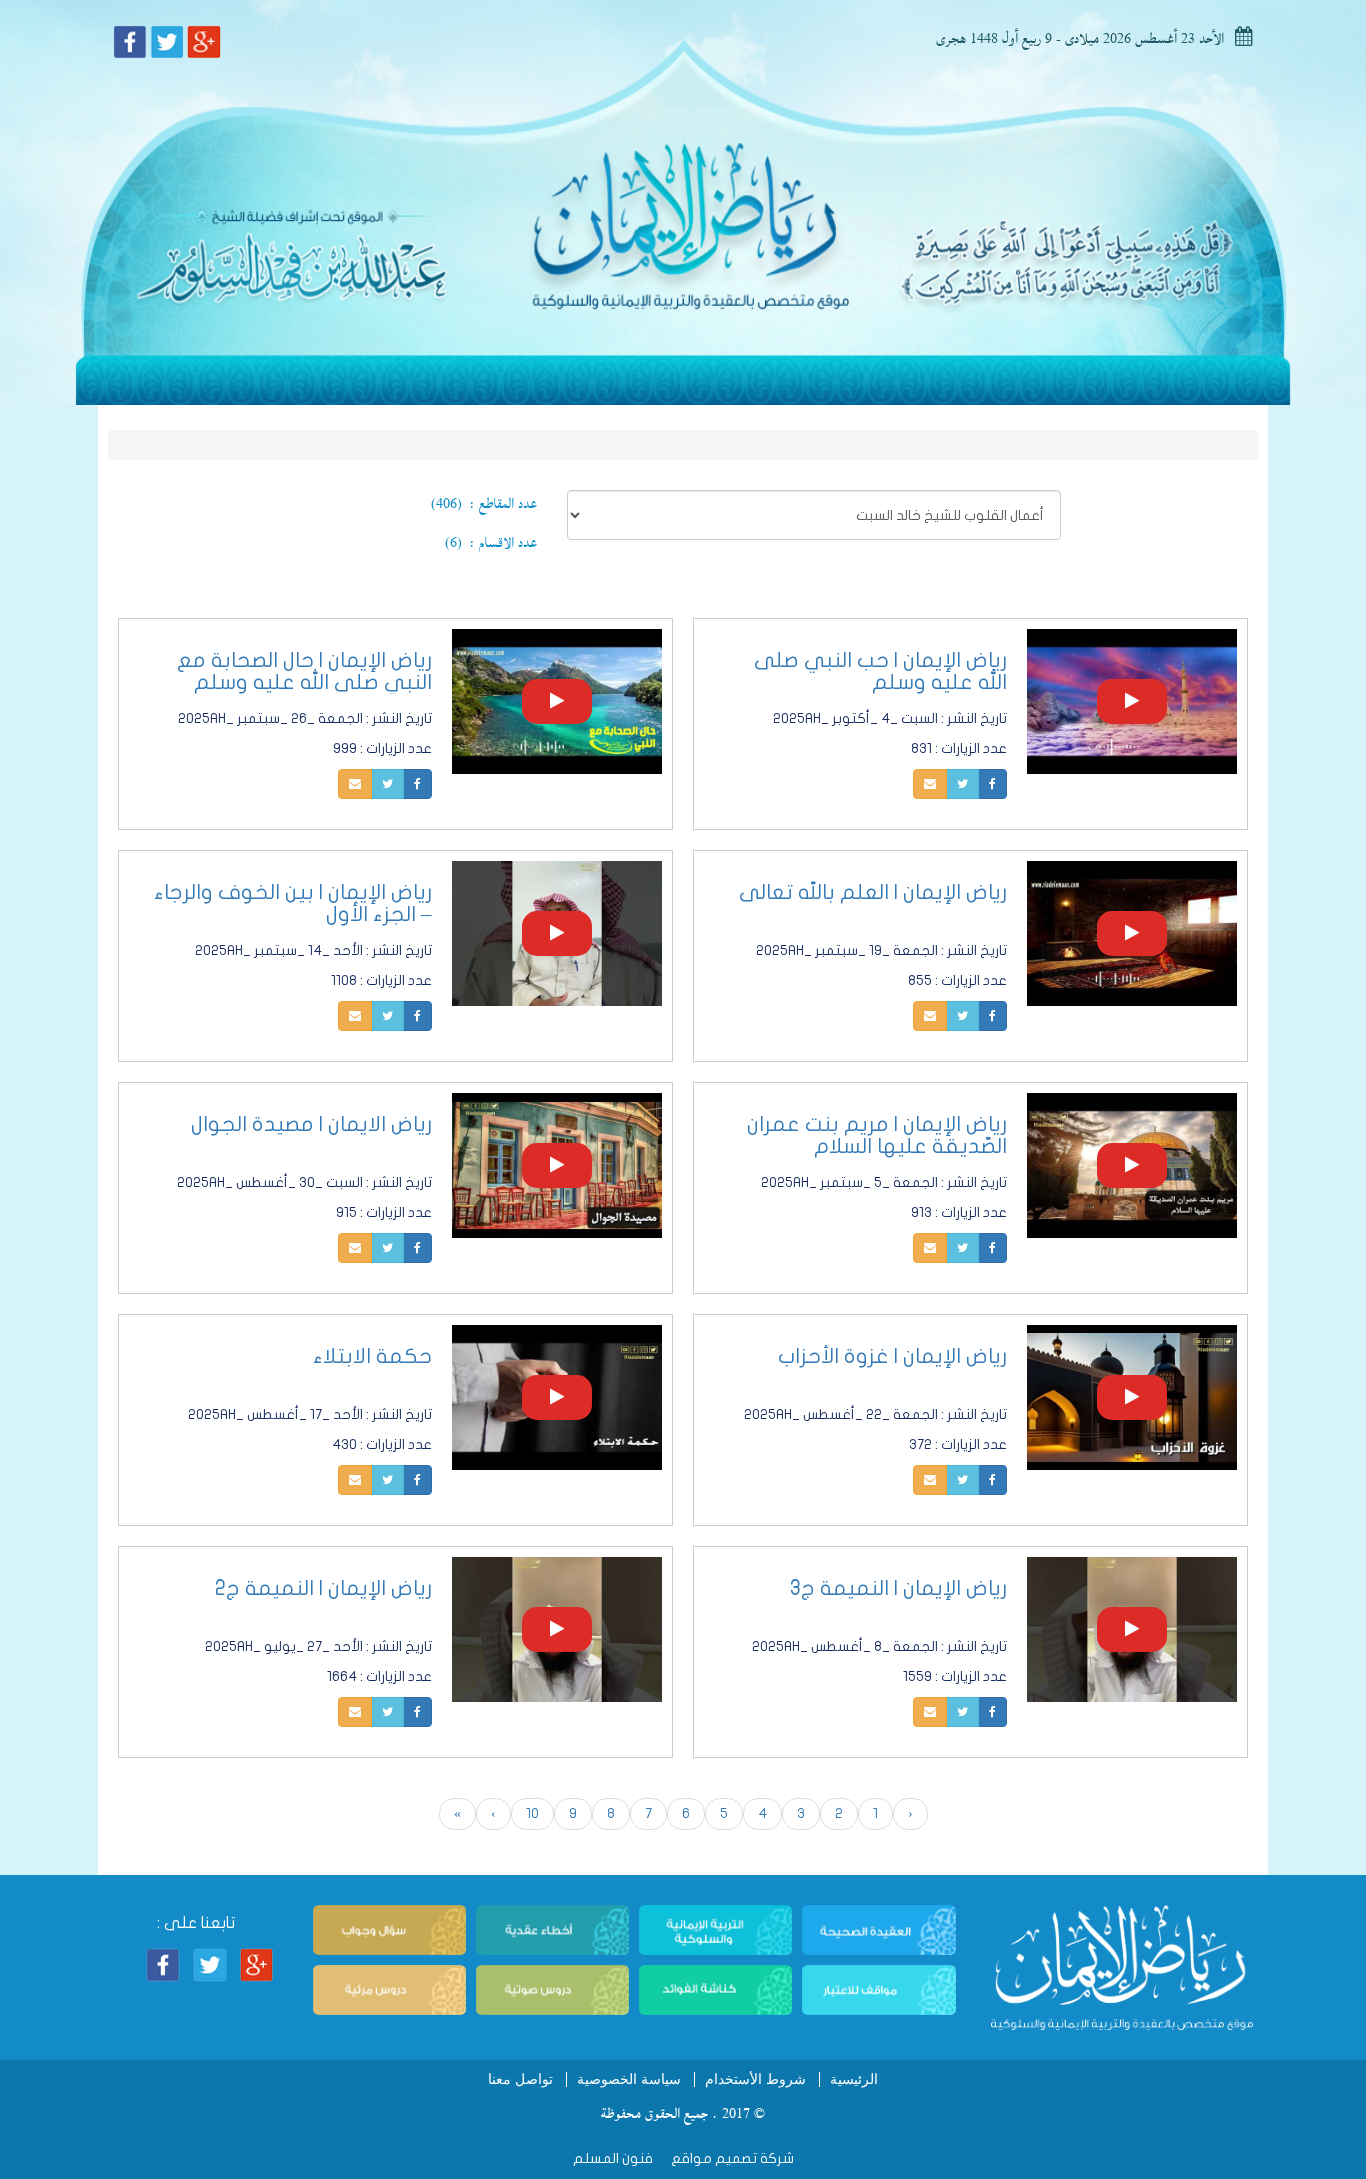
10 (532, 1813)
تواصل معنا (520, 2079)
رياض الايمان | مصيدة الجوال (311, 1124)
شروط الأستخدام (755, 2079)
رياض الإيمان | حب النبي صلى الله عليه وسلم (880, 671)
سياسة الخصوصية (629, 2079)
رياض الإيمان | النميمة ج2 (323, 1588)
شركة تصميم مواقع (731, 2158)
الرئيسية (854, 2079)
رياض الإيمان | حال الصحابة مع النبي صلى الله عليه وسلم (304, 671)
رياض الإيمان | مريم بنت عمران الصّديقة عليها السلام (877, 1135)
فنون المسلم (613, 2158)
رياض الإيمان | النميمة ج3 (898, 1588)
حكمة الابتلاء (372, 1356)
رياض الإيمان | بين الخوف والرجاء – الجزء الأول (293, 903)
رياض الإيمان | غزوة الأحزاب (892, 1356)
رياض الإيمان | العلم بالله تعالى (873, 892)
